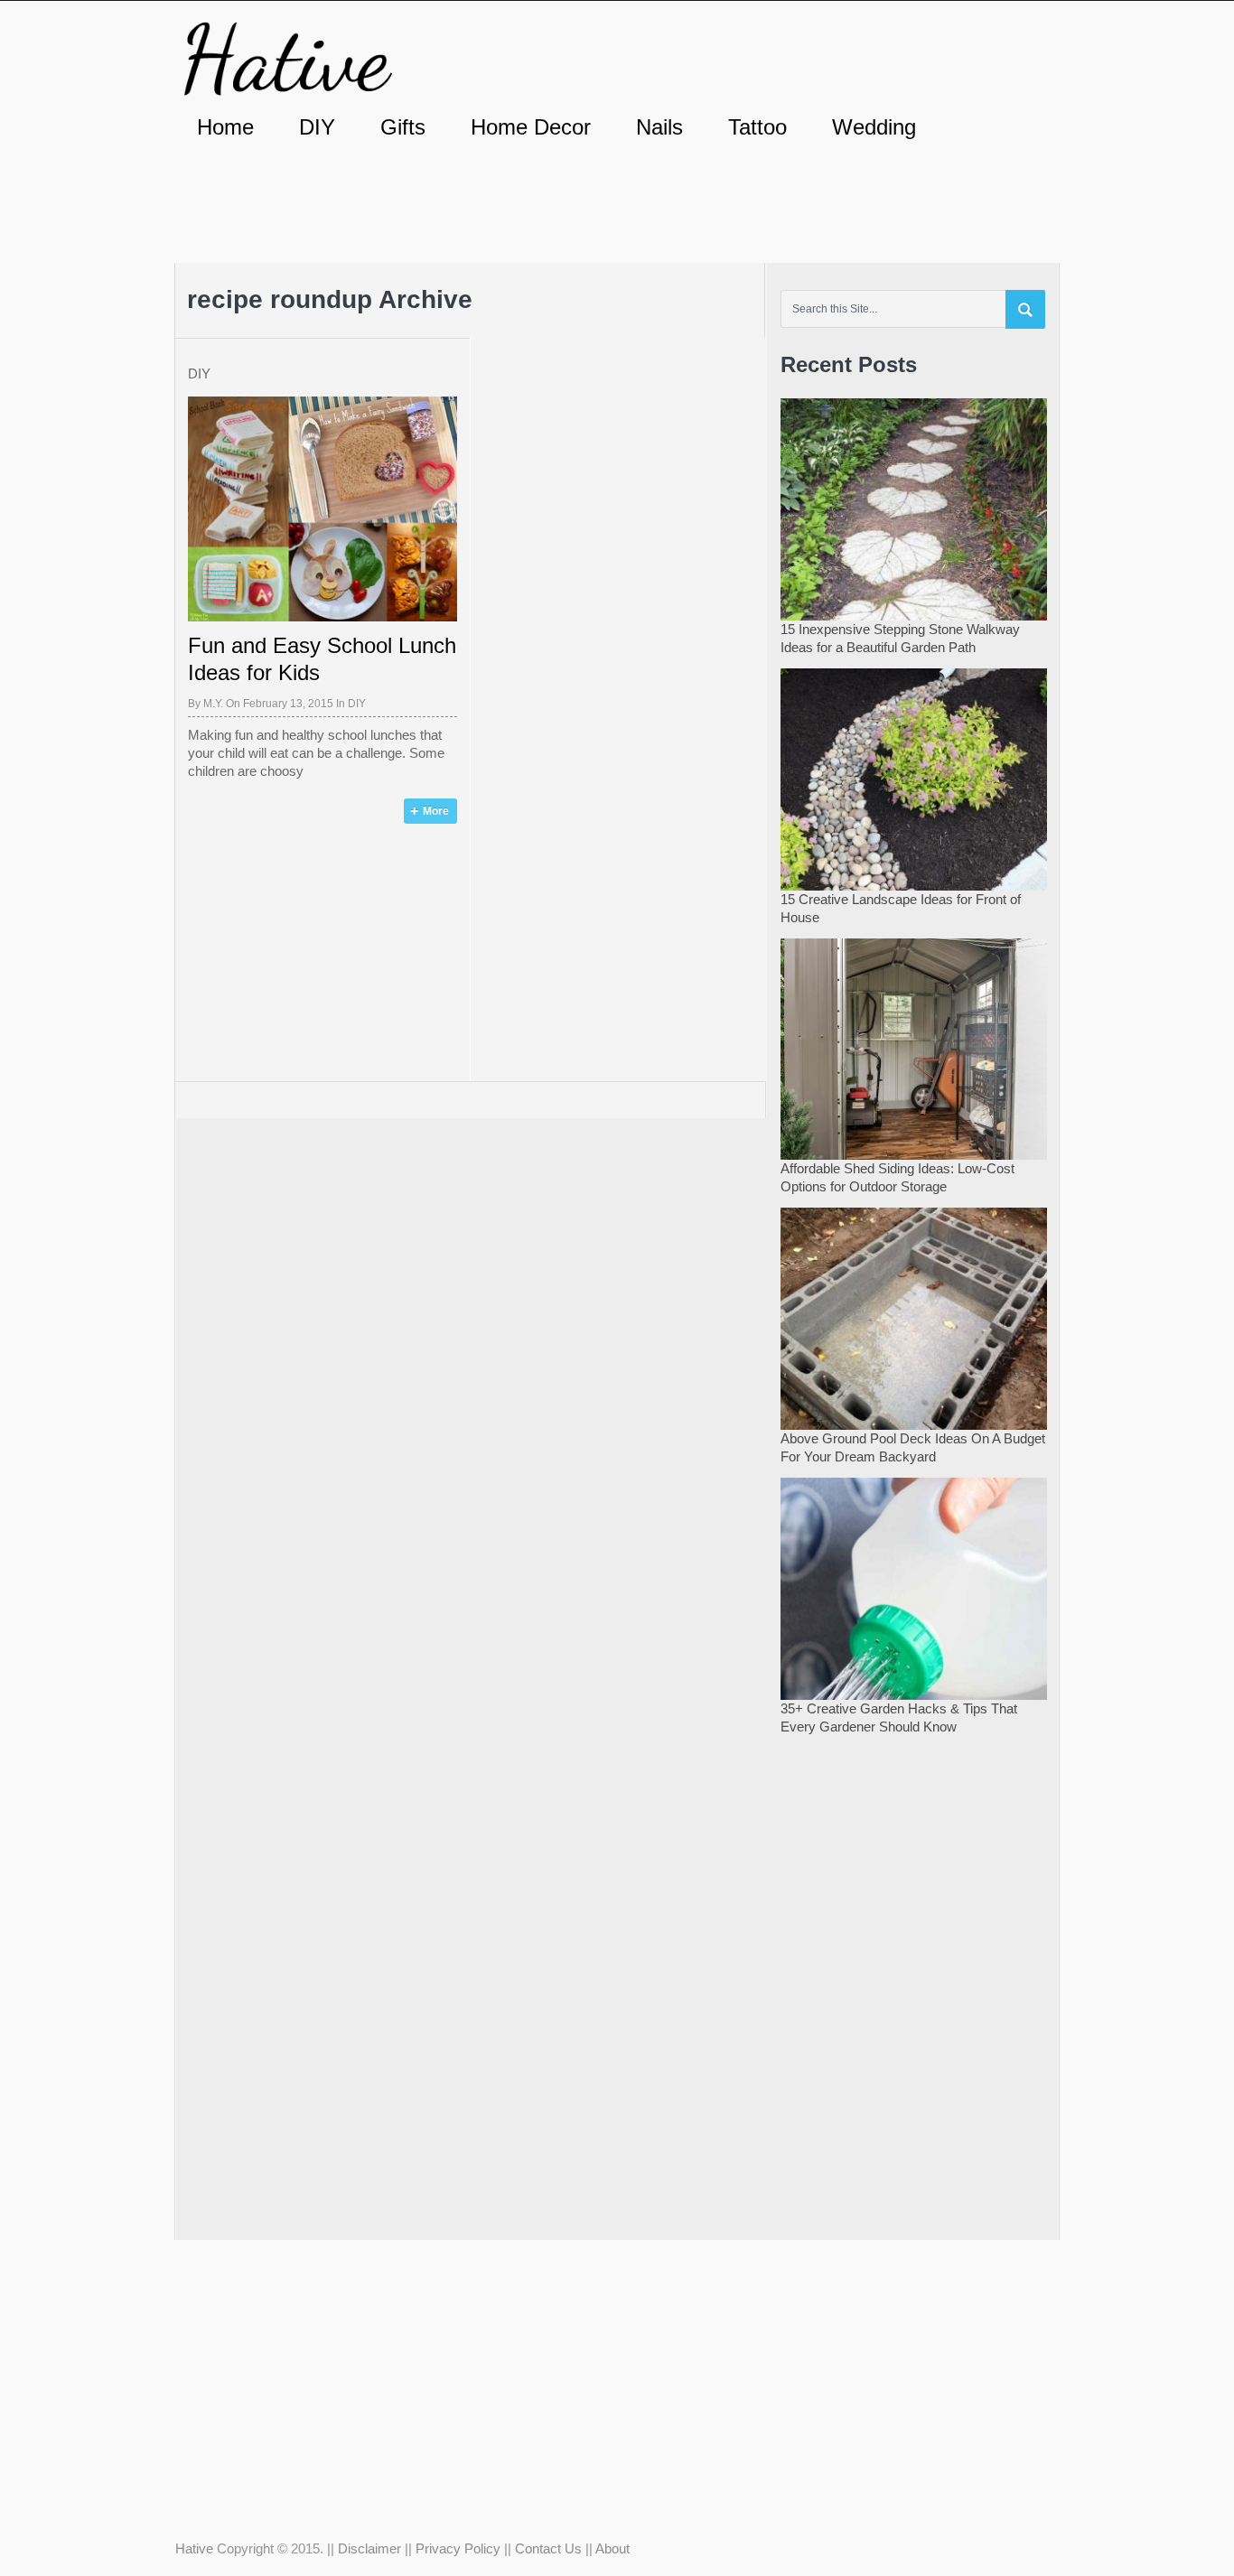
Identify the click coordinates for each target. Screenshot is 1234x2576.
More (436, 811)
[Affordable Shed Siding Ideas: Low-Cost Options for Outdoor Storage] (914, 1047)
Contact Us (548, 2548)
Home (225, 127)
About (612, 2548)
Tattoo (757, 127)
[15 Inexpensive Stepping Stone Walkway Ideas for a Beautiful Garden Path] (914, 507)
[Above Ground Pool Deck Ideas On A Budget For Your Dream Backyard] (914, 1316)
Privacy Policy (458, 2548)
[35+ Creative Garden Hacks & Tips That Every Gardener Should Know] (914, 1587)
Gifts (403, 127)
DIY (317, 127)
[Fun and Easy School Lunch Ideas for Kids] (323, 509)
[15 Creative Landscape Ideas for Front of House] (914, 777)
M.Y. (213, 704)
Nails (659, 127)
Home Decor (531, 127)
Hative (194, 2548)
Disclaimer (369, 2548)
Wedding (874, 127)
